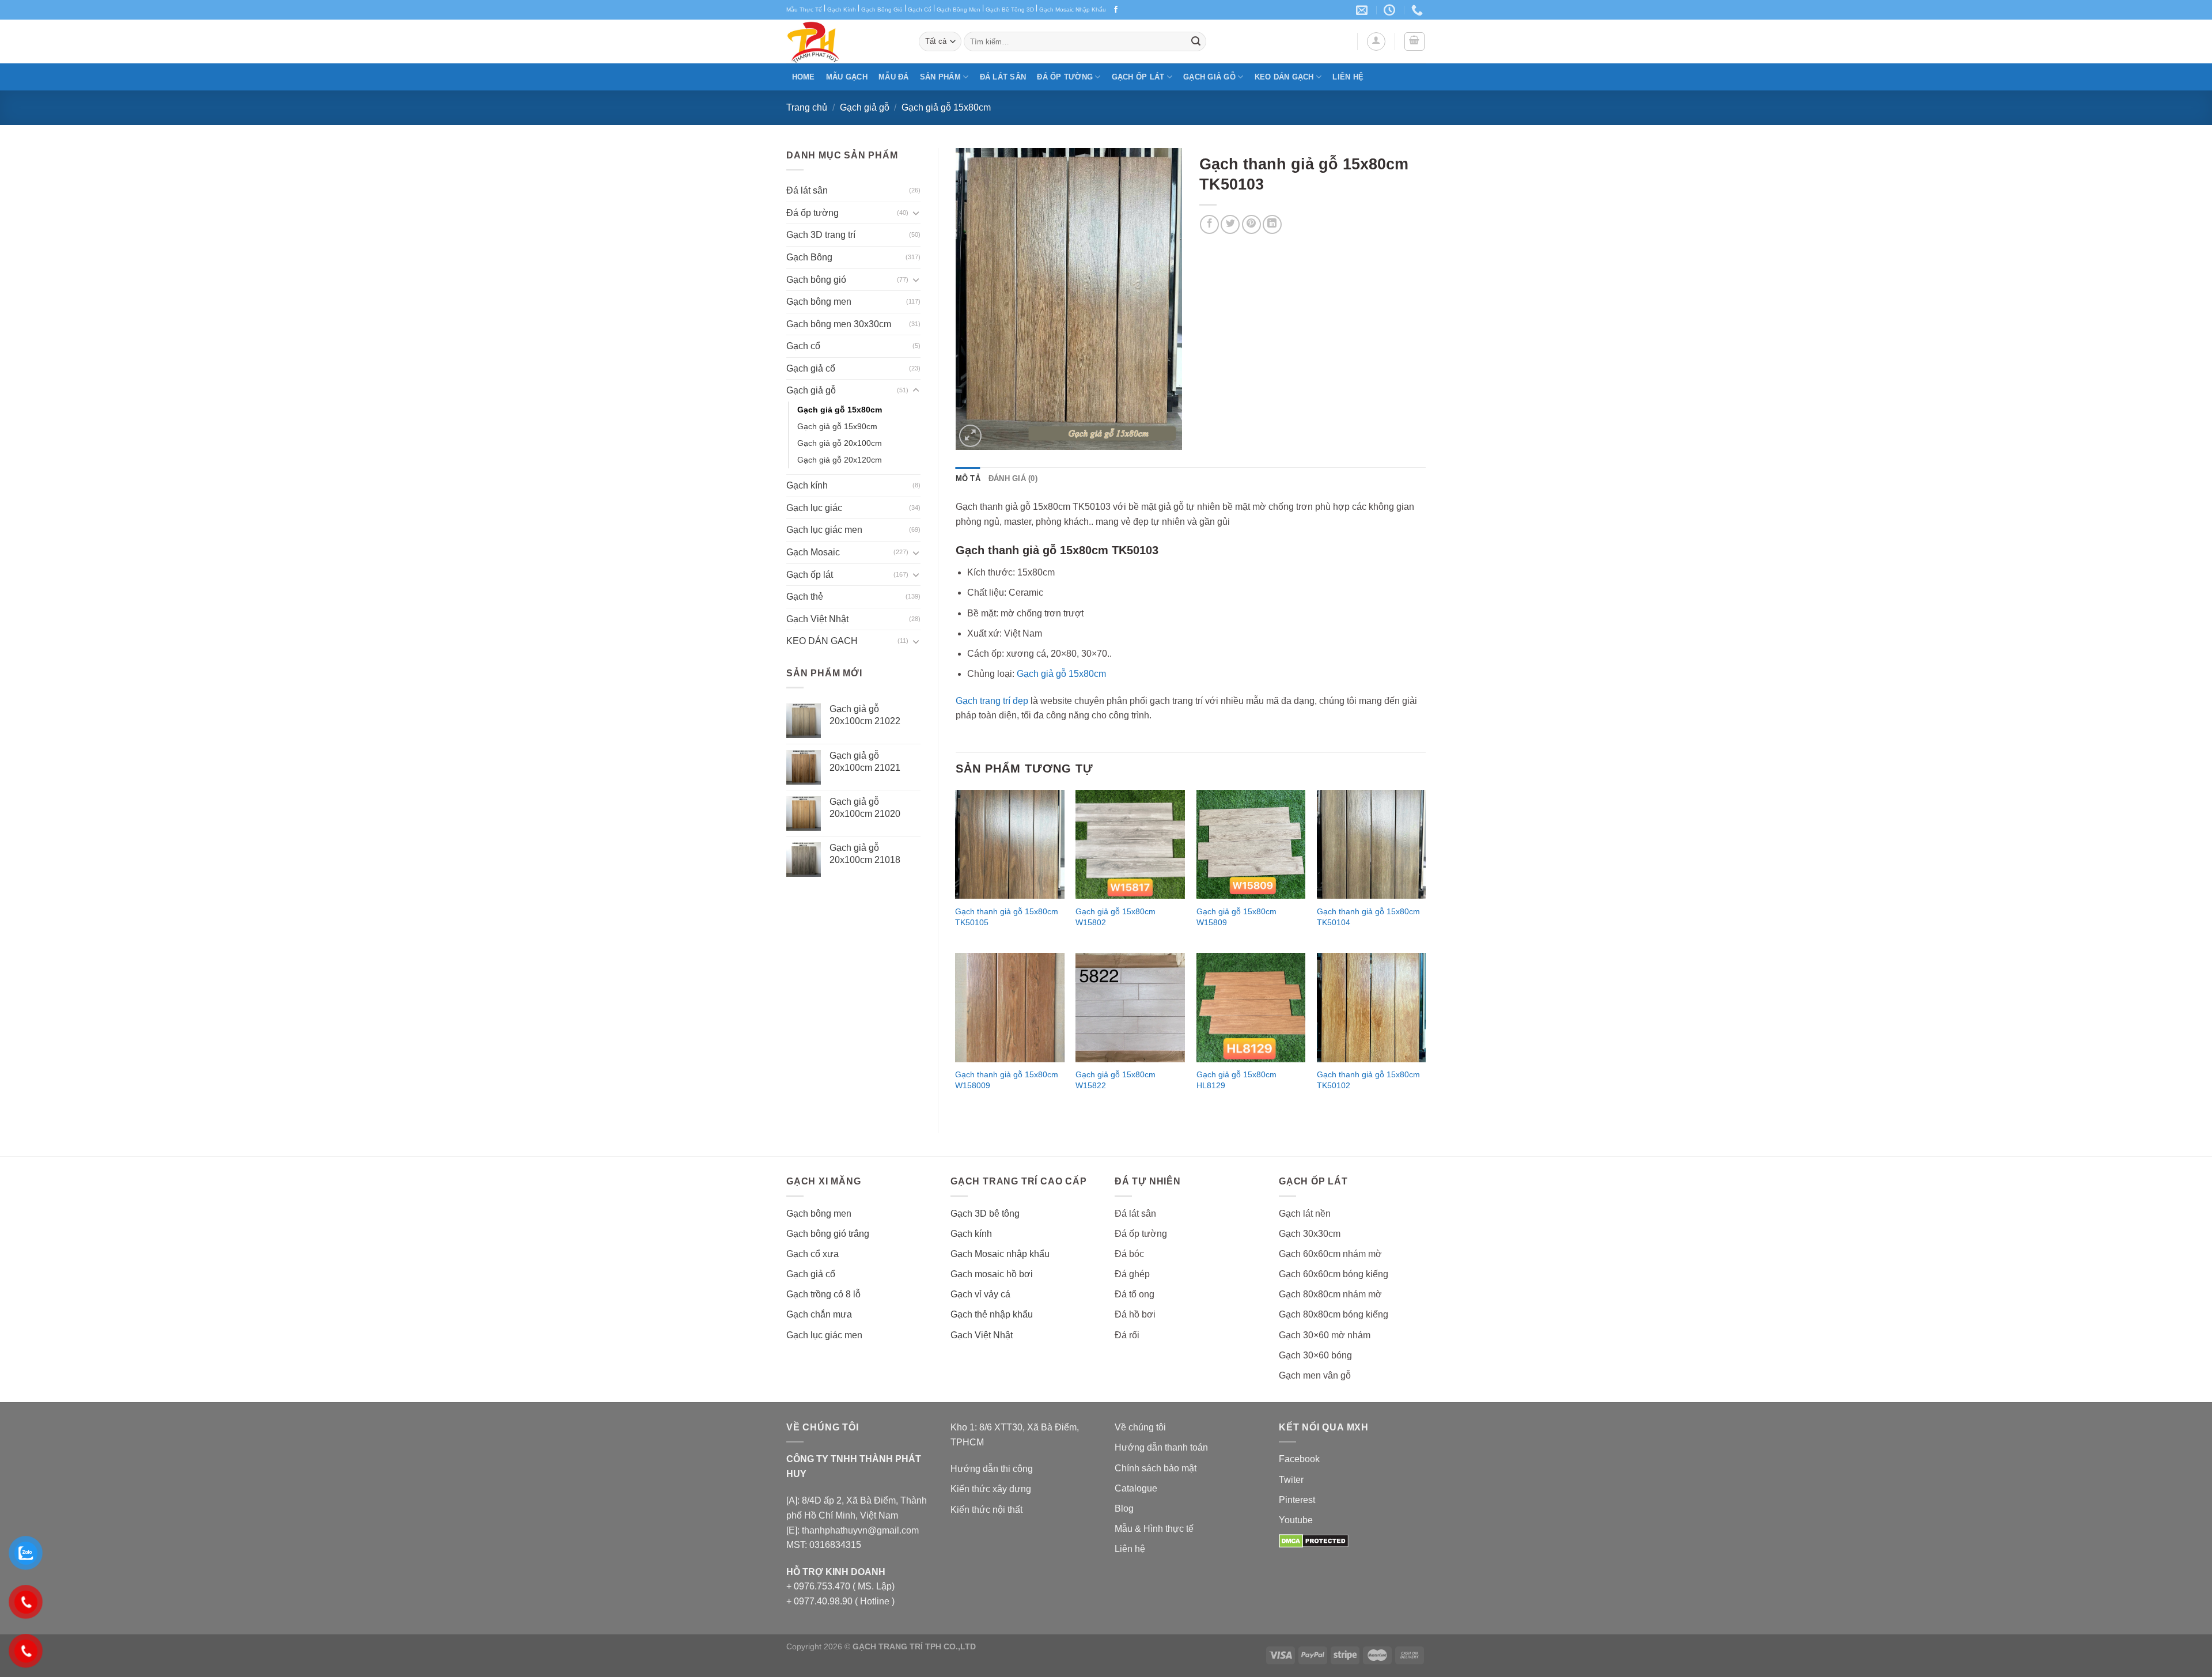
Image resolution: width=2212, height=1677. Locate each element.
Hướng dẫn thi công (992, 1469)
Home (804, 77)
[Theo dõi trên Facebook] (1116, 10)
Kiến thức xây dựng (991, 1489)
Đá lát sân (1003, 77)
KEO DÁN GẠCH (1284, 77)
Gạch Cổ (920, 10)
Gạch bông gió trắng (828, 1234)
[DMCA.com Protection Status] (1314, 1540)
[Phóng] (970, 436)
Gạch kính (807, 485)
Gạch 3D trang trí (821, 235)
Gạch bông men (819, 302)
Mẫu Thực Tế (804, 10)
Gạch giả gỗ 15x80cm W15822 (1116, 1080)
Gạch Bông (809, 257)
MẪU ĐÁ (894, 77)
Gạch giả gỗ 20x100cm (840, 443)
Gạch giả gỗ (1209, 77)
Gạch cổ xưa (813, 1254)
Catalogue (1136, 1488)
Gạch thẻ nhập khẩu (992, 1314)
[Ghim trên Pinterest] (1251, 224)
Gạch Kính (842, 10)
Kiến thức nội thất (986, 1510)
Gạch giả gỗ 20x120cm (840, 460)
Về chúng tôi (1140, 1427)
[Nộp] (1196, 41)
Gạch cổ (803, 346)
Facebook (1299, 1459)
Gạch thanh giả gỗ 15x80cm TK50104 (1368, 917)
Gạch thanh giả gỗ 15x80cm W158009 (1007, 1080)
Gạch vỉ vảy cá (980, 1294)
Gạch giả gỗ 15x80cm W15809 (1236, 917)
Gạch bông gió (816, 280)
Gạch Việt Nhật (817, 619)
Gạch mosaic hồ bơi (992, 1274)
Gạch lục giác (814, 508)
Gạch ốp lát (1138, 77)
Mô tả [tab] (968, 478)
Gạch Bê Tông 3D (1010, 10)
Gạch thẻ (805, 597)
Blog (1124, 1508)
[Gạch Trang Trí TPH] (844, 41)
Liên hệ (1348, 77)
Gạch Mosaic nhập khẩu (1000, 1254)
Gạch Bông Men (959, 10)
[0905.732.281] (1419, 10)
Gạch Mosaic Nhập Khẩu (1073, 10)
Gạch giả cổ (811, 368)
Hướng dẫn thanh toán (1161, 1447)
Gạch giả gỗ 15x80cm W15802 (1116, 917)
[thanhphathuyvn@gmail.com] (1363, 10)
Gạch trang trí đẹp (992, 701)
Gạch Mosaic (813, 552)
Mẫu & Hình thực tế (1154, 1529)
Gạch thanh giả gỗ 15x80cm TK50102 (1368, 1080)
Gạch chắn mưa (819, 1314)
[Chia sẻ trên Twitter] (1230, 224)
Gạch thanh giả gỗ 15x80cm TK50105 (1007, 917)
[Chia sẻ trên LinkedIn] (1272, 224)
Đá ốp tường (1065, 77)
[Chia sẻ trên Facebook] (1209, 224)
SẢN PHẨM (940, 77)
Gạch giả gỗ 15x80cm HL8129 (1236, 1080)
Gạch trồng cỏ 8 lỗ (823, 1294)
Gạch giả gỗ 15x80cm (946, 107)
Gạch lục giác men (824, 530)
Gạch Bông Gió (882, 10)
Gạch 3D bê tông (985, 1214)
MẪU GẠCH (847, 77)
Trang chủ (807, 107)
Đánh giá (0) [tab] (1013, 478)
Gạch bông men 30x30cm (839, 324)
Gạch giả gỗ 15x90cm (837, 426)
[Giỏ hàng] (1415, 41)
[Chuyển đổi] (916, 213)
